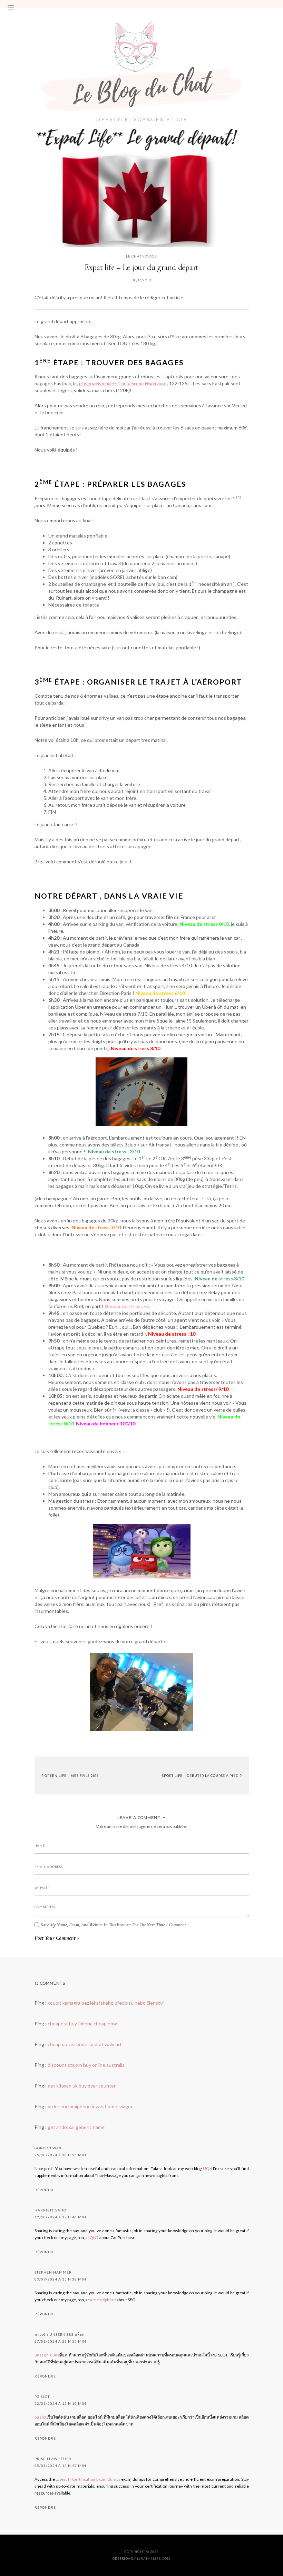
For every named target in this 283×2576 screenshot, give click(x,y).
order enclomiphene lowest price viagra (90, 2106)
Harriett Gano (50, 2210)
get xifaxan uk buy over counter (82, 2086)
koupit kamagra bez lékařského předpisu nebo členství (106, 2003)
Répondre (45, 2190)
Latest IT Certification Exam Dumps (88, 2479)
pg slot (42, 2396)
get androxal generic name (76, 2127)
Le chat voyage (141, 256)
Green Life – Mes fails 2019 (71, 1775)
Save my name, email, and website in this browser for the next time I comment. (114, 1925)
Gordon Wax (48, 2148)
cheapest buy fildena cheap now (82, 2023)
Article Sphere (103, 2300)
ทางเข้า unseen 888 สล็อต (60, 2334)
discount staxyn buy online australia (86, 2065)
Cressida (121, 2559)
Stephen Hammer (53, 2272)
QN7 (94, 2238)
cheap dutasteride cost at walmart (85, 2044)
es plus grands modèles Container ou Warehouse (120, 383)
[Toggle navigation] (11, 8)
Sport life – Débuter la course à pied (201, 1775)
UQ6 (207, 2168)
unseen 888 (46, 2355)
